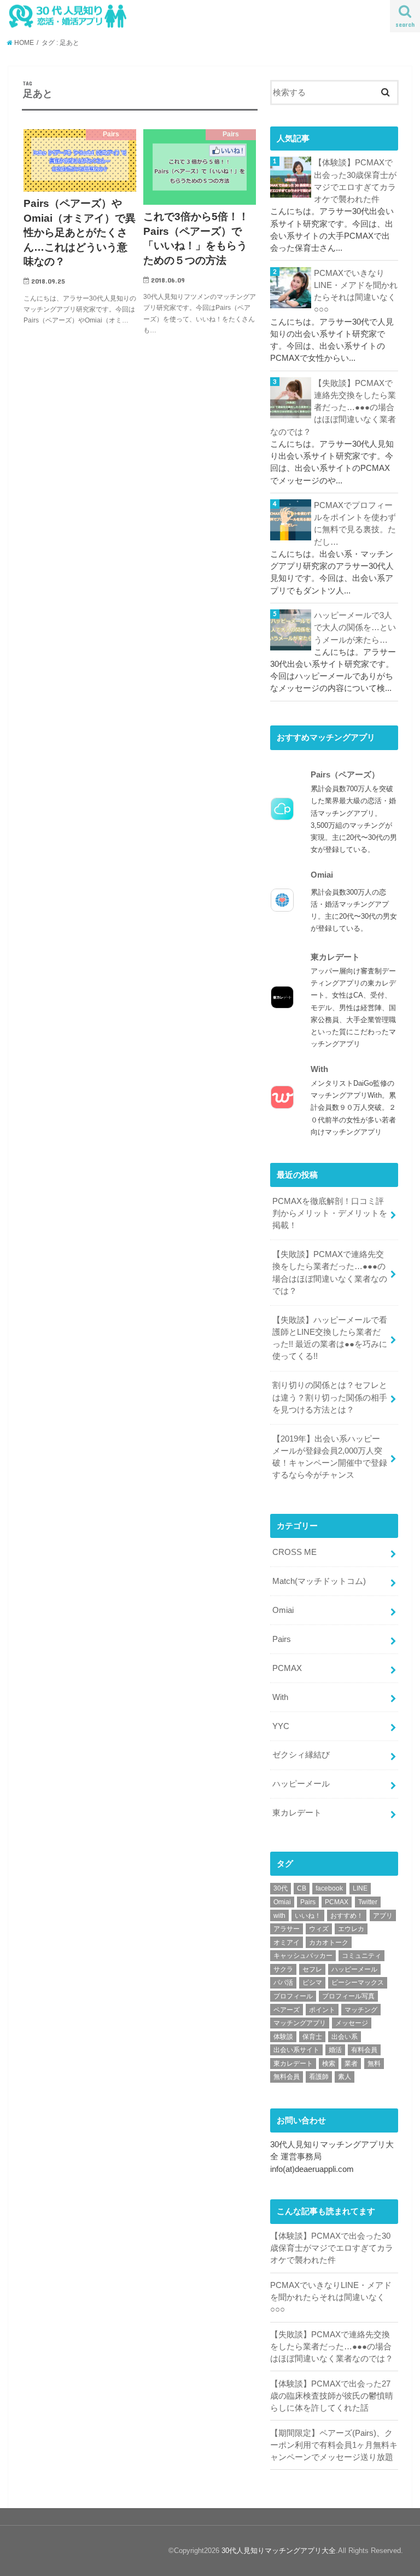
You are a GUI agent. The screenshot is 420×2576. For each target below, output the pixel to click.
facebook (329, 1888)
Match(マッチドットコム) (319, 1581)
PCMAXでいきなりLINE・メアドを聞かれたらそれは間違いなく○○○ (356, 292)
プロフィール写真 (348, 1996)
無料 (374, 2064)
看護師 (319, 2077)
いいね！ (308, 1916)
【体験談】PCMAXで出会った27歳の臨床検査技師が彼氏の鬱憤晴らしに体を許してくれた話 (332, 2396)
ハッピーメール (301, 1784)
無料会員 (287, 2077)
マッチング (361, 2010)
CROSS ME (294, 1552)
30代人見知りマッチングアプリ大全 (279, 2551)
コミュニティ (361, 1956)
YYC (281, 1726)
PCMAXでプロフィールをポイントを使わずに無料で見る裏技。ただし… (355, 524)
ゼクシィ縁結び (301, 1755)
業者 (351, 2064)
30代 (281, 1888)
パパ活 (283, 1983)
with (279, 1916)
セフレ (312, 1969)
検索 (329, 2064)
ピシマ (312, 1983)
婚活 (335, 2050)
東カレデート (297, 1813)
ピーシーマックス (358, 1983)
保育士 (312, 2037)
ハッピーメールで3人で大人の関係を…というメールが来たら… (355, 627)
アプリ (383, 1916)
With (280, 1697)
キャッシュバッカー (303, 1956)
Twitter (368, 1902)
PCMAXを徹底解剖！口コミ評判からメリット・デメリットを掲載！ (330, 1213)
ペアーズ (287, 2010)
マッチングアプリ (300, 2023)
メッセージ (352, 2023)
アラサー (287, 1929)
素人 (345, 2077)
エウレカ (351, 1929)
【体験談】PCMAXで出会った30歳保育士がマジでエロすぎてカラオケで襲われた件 (355, 181)
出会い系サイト (296, 2050)
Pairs (282, 1639)
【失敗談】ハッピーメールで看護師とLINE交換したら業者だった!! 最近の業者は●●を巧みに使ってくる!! (330, 1338)
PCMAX (287, 1668)
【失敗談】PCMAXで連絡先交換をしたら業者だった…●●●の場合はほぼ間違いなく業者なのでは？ (333, 408)
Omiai (283, 1610)
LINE (360, 1888)
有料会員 (364, 2050)
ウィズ (319, 1929)
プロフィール (293, 1996)
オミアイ (287, 1943)
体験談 (283, 2037)
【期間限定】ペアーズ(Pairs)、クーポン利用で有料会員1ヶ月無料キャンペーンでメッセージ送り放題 (334, 2445)
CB (302, 1888)
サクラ (283, 1969)
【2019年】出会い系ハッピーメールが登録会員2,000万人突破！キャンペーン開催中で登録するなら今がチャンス (330, 1457)
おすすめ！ (347, 1916)
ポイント (322, 2010)
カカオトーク (329, 1943)
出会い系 (345, 2037)
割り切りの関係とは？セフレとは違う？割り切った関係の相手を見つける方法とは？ (330, 1397)
